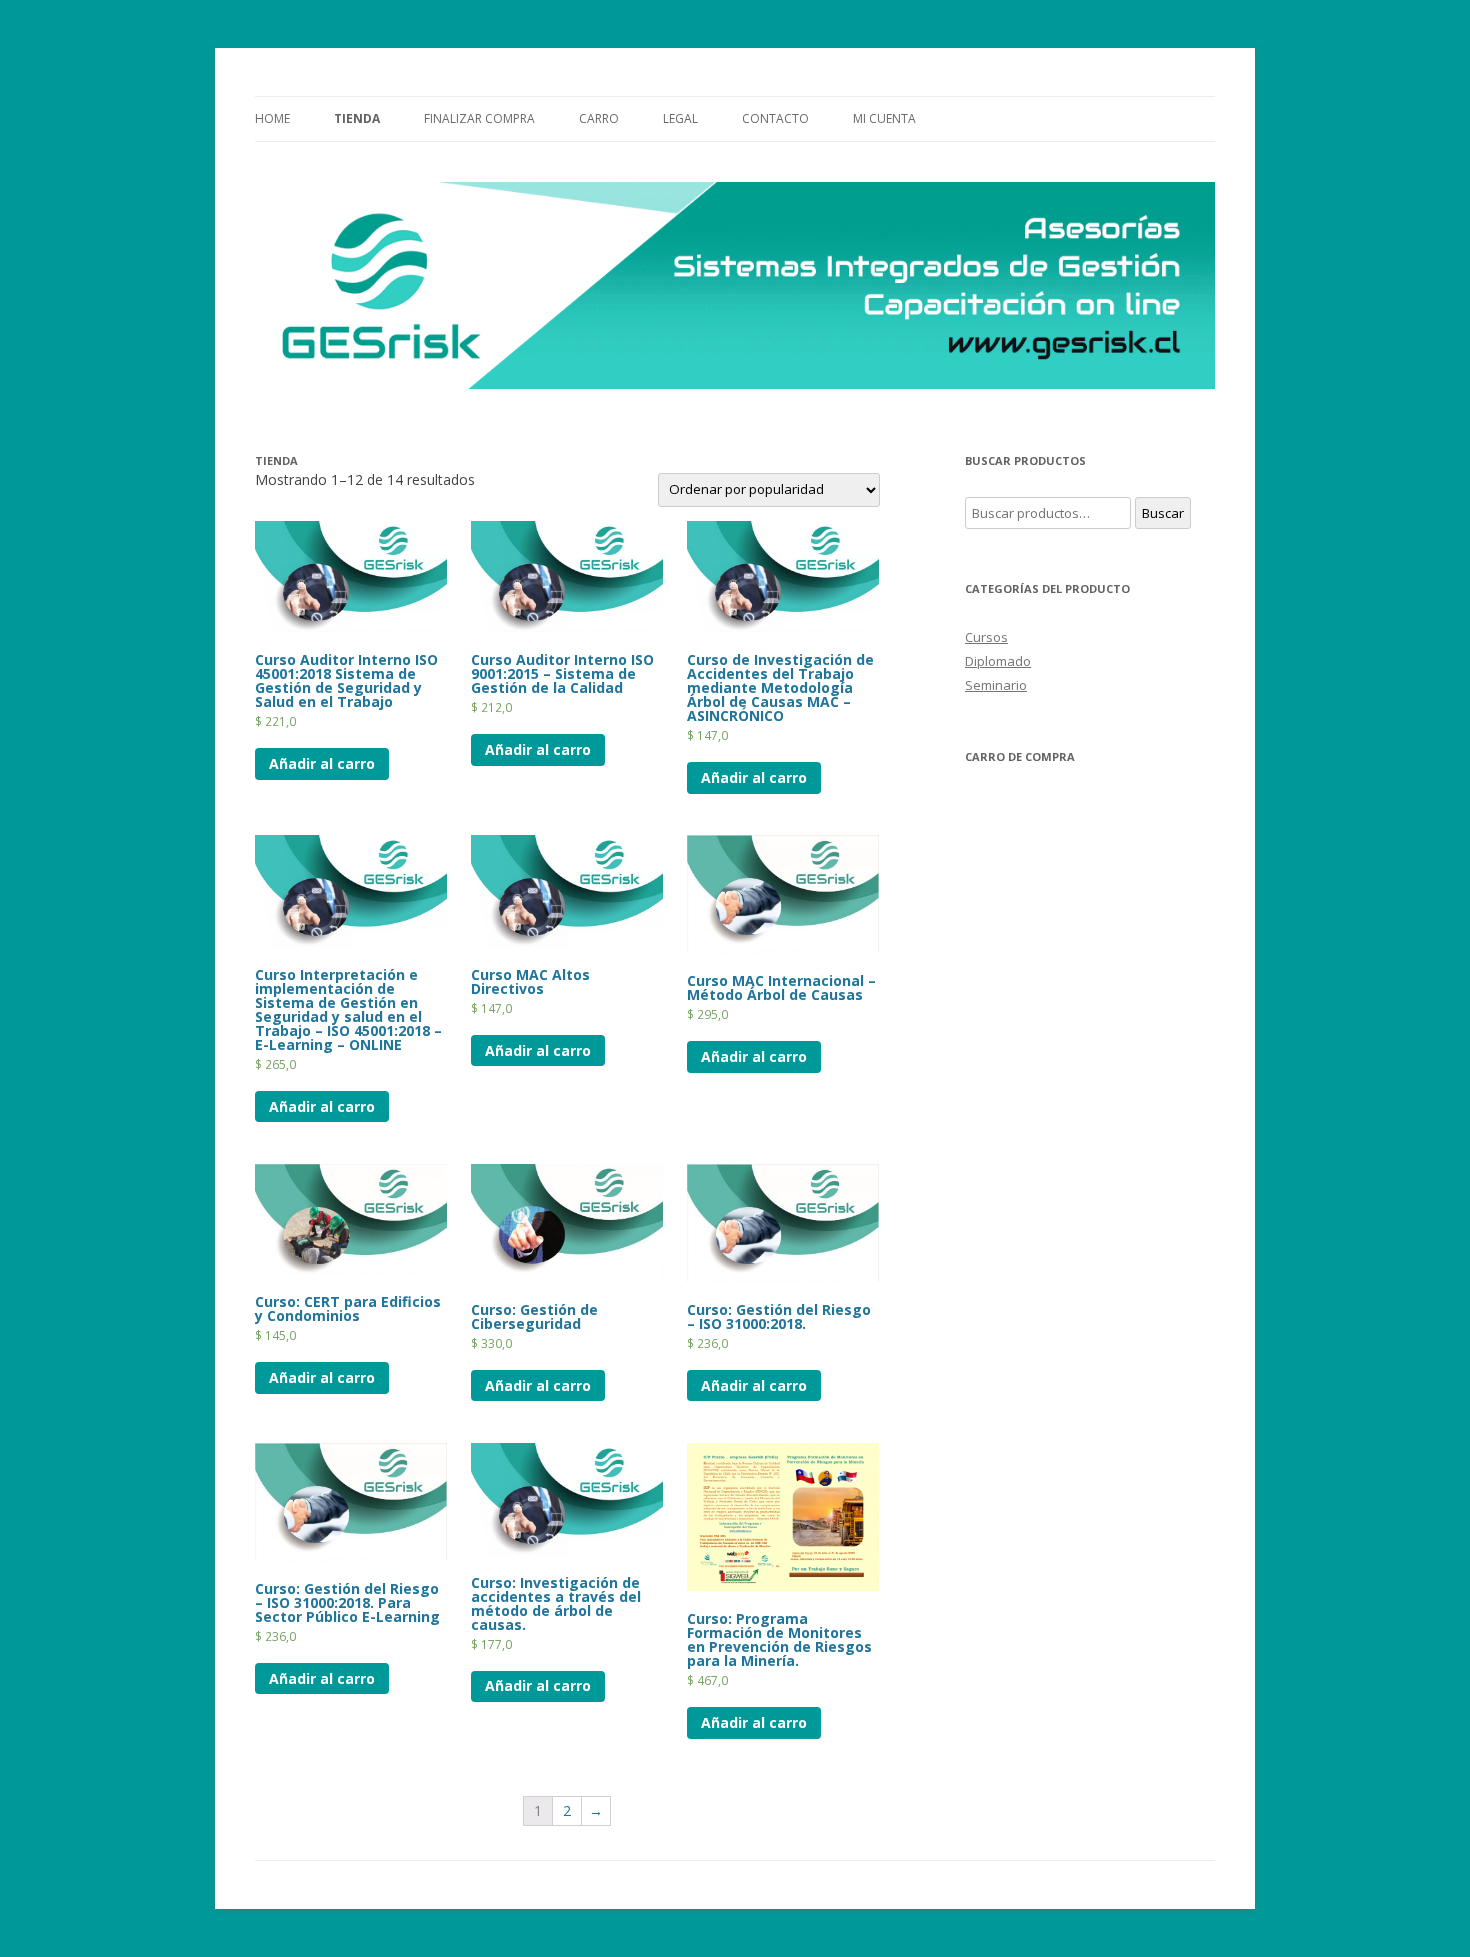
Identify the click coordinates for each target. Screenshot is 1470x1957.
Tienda (357, 118)
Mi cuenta (884, 118)
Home (272, 118)
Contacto (775, 118)
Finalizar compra (479, 118)
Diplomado (998, 661)
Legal (680, 118)
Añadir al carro (322, 763)
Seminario (996, 685)
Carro (599, 118)
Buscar (1163, 513)
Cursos (986, 637)
